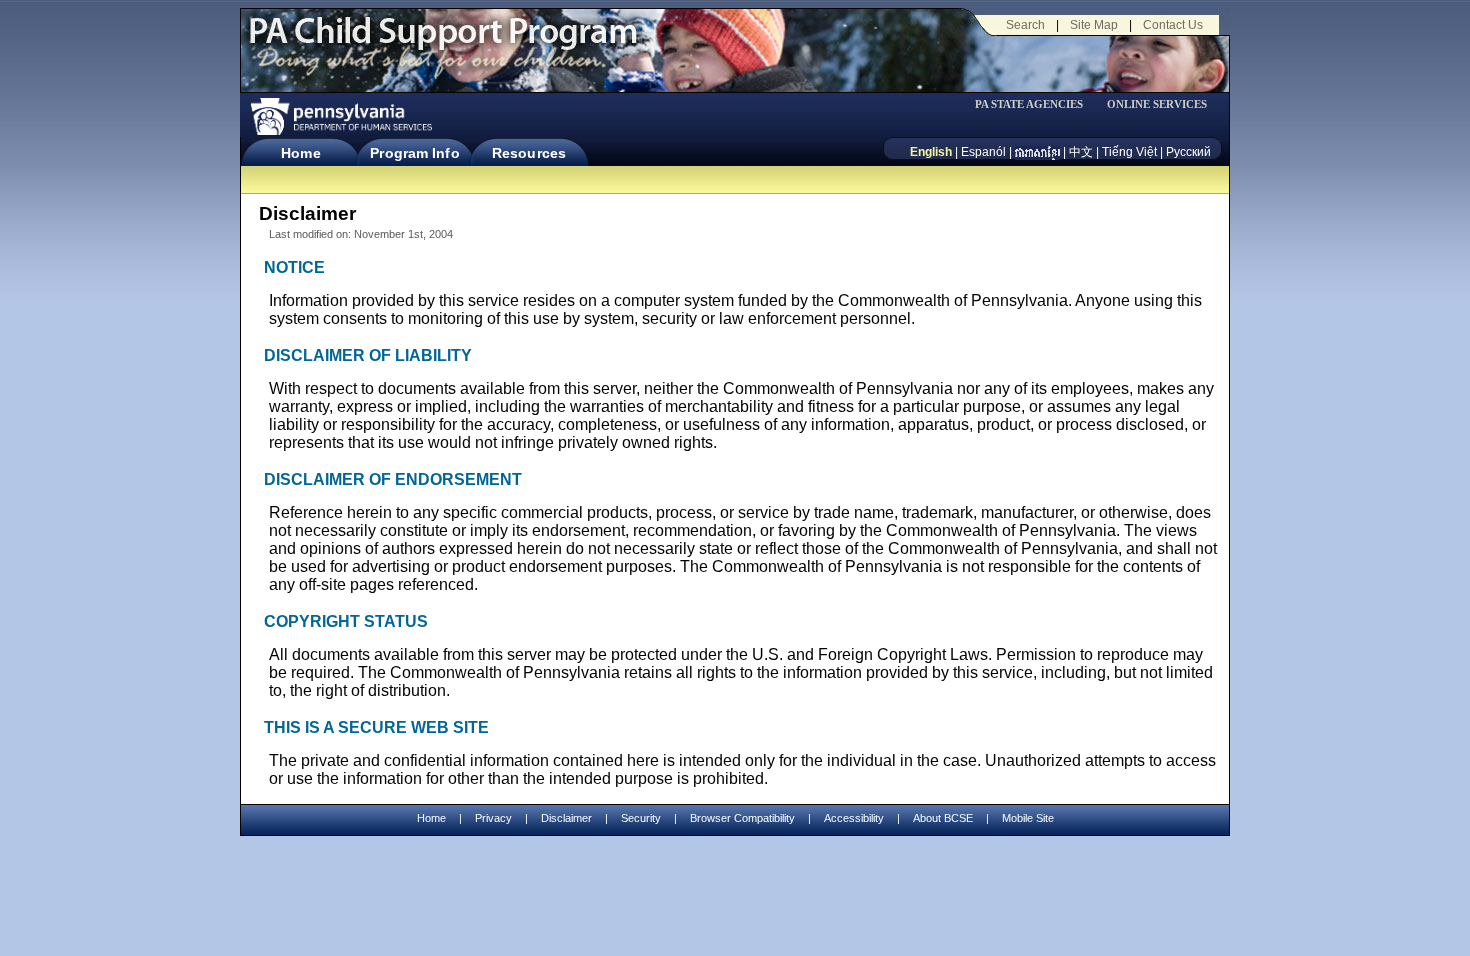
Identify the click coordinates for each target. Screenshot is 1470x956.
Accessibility (854, 818)
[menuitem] (1036, 104)
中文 (1081, 152)
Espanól (983, 152)
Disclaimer (566, 818)
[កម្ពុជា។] (1037, 152)
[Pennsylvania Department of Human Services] (340, 116)
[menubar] (1036, 104)
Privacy (493, 818)
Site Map (1094, 25)
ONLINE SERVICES (1157, 104)
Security (641, 818)
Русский (1188, 152)
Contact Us (1173, 25)
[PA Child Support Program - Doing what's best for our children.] (443, 43)
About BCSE (943, 818)
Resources (529, 153)
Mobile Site (1028, 818)
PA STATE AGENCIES (1029, 104)
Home (300, 153)
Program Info (414, 153)
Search (1025, 25)
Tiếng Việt (1129, 152)
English (931, 152)
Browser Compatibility (742, 818)
